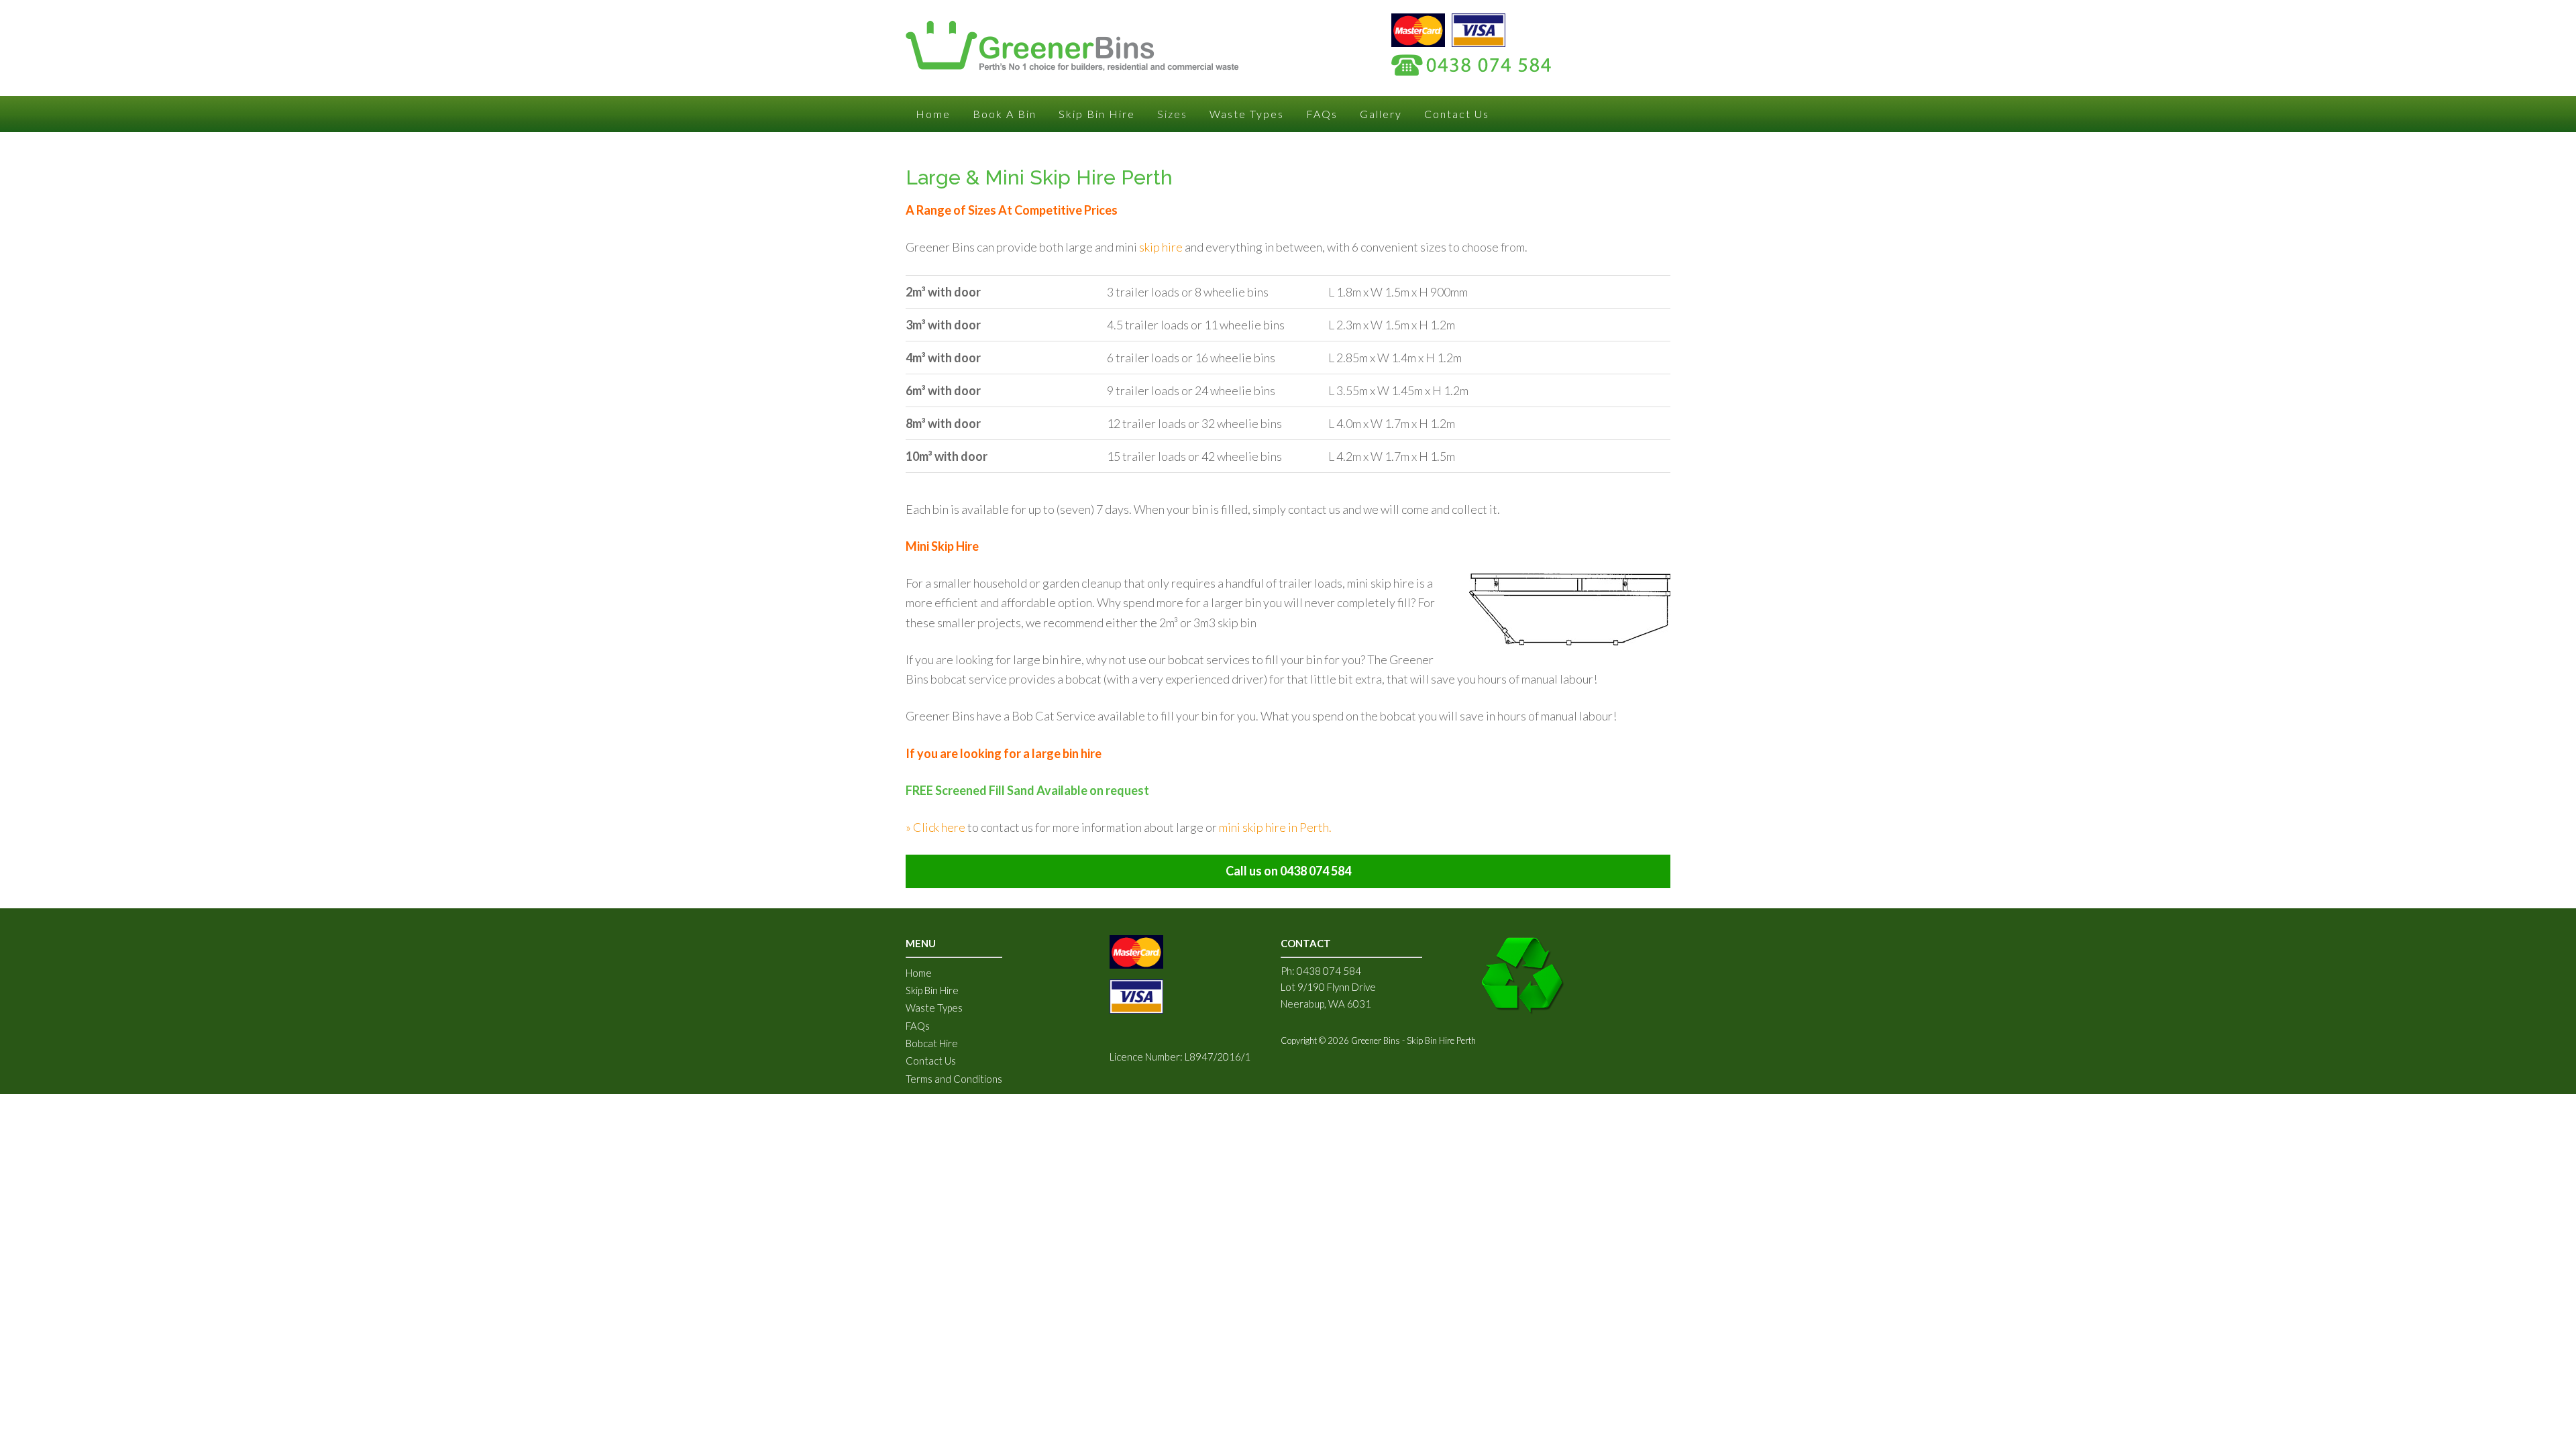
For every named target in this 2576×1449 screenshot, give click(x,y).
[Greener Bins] (1072, 62)
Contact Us (931, 1061)
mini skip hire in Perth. (1275, 827)
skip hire (1161, 247)
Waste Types (934, 1008)
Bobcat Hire (932, 1043)
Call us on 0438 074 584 (1288, 871)
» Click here (935, 827)
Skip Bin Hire (932, 990)
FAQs (918, 1026)
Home (919, 973)
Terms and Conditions (954, 1079)
